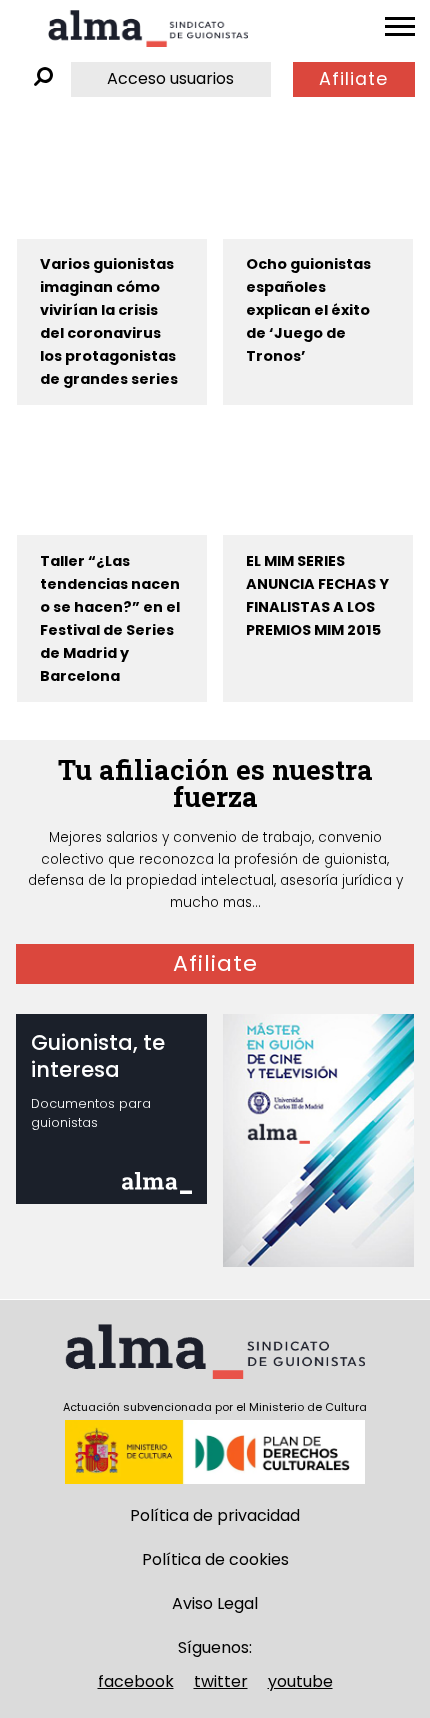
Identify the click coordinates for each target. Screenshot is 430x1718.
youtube (300, 1681)
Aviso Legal (215, 1603)
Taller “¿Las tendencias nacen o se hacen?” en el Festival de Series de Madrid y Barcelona (110, 618)
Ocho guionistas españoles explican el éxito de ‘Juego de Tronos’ (308, 310)
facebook (136, 1681)
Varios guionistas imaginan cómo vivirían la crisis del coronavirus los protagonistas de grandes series (109, 321)
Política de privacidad (215, 1515)
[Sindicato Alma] (148, 28)
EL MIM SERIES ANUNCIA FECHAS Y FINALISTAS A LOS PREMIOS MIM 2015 (317, 595)
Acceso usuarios (170, 78)
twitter (221, 1681)
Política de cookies (215, 1559)
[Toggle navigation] (400, 27)
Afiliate (353, 79)
